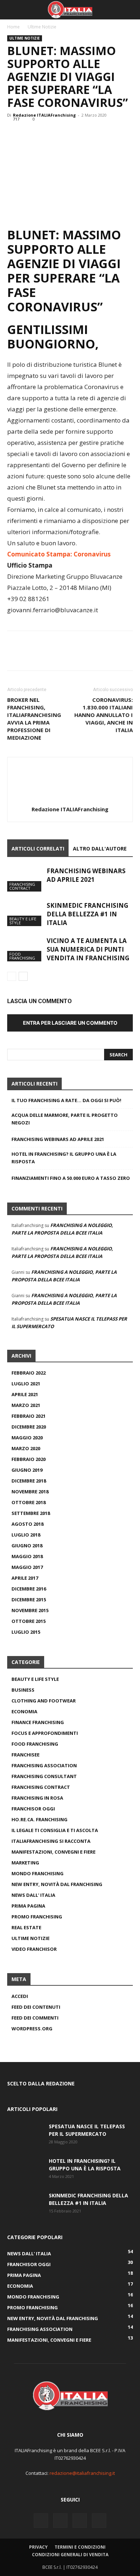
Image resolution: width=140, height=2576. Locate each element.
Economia (24, 1711)
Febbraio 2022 (29, 1373)
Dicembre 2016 (29, 1589)
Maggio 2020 (27, 1438)
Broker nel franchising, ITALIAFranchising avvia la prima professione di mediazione (34, 719)
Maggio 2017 (27, 1567)
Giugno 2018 (27, 1546)
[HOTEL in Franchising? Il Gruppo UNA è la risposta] (25, 2170)
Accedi (20, 1996)
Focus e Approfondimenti (45, 1733)
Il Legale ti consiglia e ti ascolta (55, 1830)
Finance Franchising (38, 1722)
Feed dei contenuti (36, 2007)
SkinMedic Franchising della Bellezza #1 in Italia (87, 914)
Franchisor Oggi (33, 1809)
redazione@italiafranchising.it (82, 2473)
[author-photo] (70, 799)
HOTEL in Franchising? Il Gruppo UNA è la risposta (64, 1158)
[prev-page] (12, 976)
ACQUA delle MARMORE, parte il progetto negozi (65, 1119)
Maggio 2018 (27, 1556)
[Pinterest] (47, 135)
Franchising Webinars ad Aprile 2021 (86, 875)
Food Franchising (22, 956)
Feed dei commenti (35, 2018)
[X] (31, 135)
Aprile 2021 (25, 1394)
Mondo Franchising (38, 1873)
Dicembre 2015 (29, 1600)
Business (23, 1690)
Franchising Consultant (44, 1776)
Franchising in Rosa (37, 1798)
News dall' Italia (33, 1895)
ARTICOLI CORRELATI (38, 849)
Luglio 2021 (26, 1384)
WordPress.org (32, 2029)
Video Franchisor (34, 1949)
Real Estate (26, 1927)
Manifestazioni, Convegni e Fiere (53, 1852)
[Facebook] (14, 135)
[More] (81, 135)
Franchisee (25, 1755)
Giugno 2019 (27, 1470)
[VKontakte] (80, 2521)
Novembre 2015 (30, 1610)
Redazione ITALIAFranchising (44, 115)
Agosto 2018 (27, 1524)
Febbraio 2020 (29, 1459)
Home (13, 27)
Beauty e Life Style (23, 921)
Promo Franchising (37, 1917)
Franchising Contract (22, 886)
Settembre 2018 (31, 1513)
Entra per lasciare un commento (70, 1023)
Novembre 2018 (30, 1492)
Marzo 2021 (26, 1405)
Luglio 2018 (26, 1535)
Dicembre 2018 (29, 1481)
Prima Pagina (28, 1906)
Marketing (25, 1863)
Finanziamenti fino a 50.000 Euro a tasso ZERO (71, 1178)
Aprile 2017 (25, 1578)
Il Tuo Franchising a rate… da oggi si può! (66, 1100)
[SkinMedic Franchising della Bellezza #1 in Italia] (25, 914)
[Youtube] (99, 2521)
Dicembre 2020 (29, 1427)
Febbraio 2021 (29, 1416)
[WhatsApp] (64, 135)
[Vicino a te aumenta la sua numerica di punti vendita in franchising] (25, 949)
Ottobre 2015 (29, 1621)
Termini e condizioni (80, 2547)
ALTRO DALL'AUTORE (100, 849)
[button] (12, 10)
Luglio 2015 (26, 1632)
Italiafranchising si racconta (51, 1841)
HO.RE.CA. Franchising (39, 1819)
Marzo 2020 (26, 1448)
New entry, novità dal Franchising (57, 1884)
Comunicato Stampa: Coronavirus (59, 554)
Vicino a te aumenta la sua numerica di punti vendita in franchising (88, 949)
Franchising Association (44, 1765)
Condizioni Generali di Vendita (70, 2555)
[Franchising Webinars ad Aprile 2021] (25, 879)
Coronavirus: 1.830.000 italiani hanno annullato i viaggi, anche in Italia (104, 715)
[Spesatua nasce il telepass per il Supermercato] (25, 2135)
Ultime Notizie (42, 27)
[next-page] (23, 976)
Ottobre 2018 (29, 1502)
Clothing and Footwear (44, 1701)
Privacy (38, 2547)
